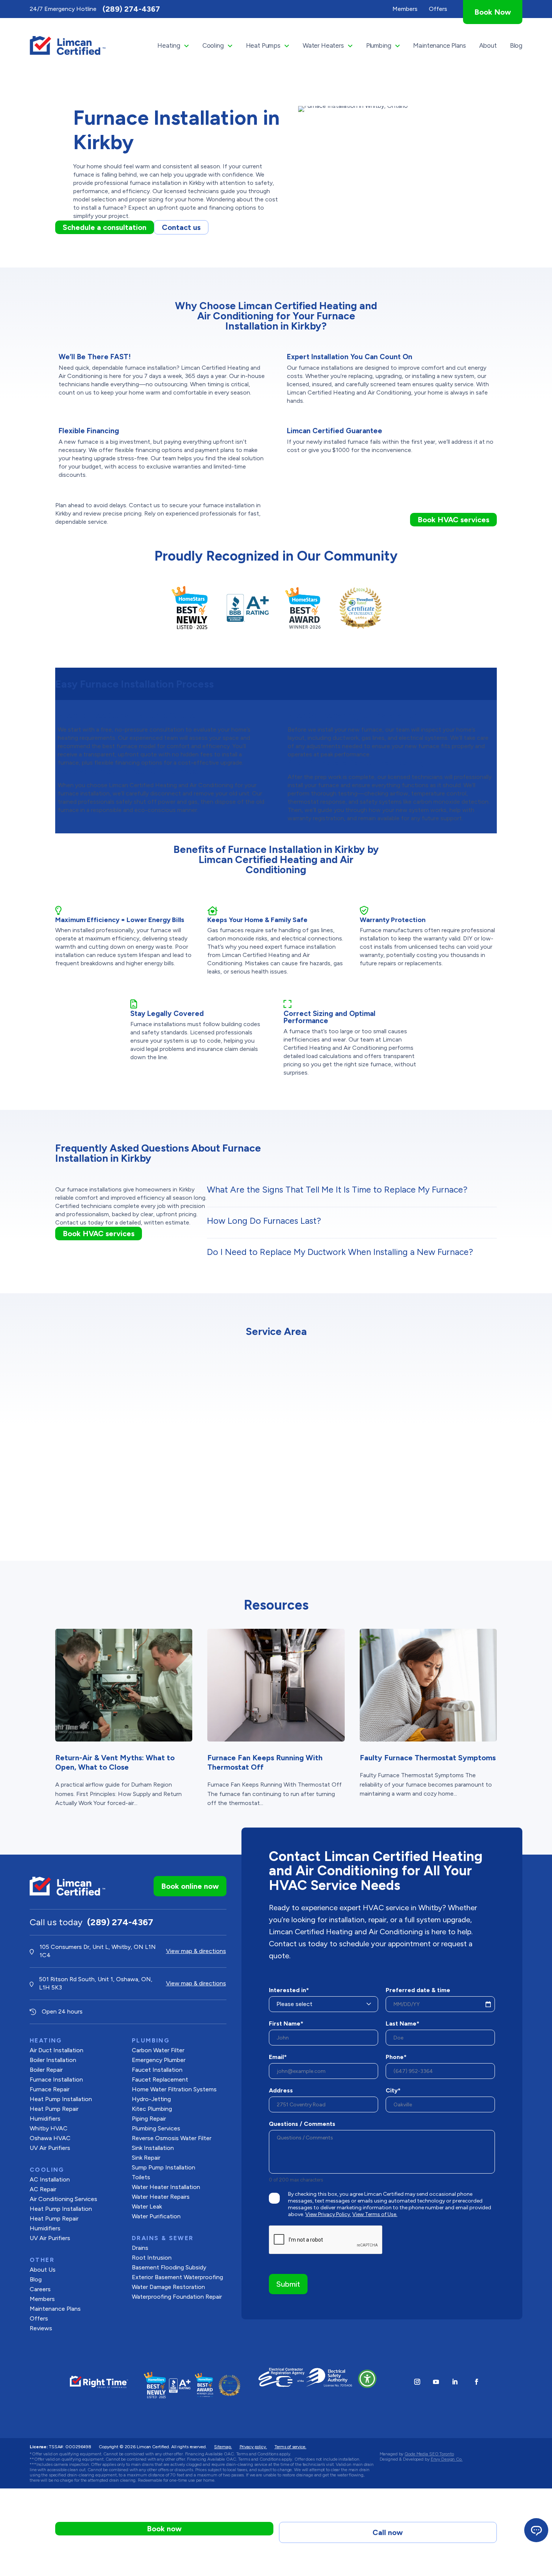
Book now (164, 2529)
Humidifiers (45, 2119)
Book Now (493, 12)
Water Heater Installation (166, 2187)
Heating (169, 45)
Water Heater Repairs (161, 2197)
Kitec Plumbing (152, 2109)
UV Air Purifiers (50, 2148)
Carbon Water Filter (158, 2050)
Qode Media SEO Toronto (429, 2454)
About (488, 45)
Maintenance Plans (439, 45)
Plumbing (379, 45)
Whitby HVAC (49, 2128)
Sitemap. (223, 2447)
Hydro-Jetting (151, 2099)
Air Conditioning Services (63, 2199)
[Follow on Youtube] (436, 2382)
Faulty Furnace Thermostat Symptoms (428, 1758)
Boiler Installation (53, 2060)
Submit (288, 2284)
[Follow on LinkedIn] (455, 2382)
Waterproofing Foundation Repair (177, 2297)
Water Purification (156, 2216)
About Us (43, 2270)
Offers (39, 2318)
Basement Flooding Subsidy (169, 2267)
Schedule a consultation (105, 227)
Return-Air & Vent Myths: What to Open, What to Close (115, 1762)
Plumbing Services (156, 2128)
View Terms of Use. (375, 2214)
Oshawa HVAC (50, 2138)
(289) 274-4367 (131, 9)
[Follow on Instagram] (417, 2382)
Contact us (181, 227)
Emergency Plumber (159, 2060)
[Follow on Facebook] (477, 2382)
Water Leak (147, 2206)
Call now (388, 2532)
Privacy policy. (253, 2447)
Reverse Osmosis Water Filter (172, 2138)
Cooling (213, 45)
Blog (516, 45)
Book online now (190, 1886)
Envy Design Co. (447, 2459)
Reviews (41, 2328)
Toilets (141, 2177)
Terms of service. (290, 2447)
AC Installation (50, 2179)
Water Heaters (323, 45)
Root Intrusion (152, 2258)
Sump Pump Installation (164, 2167)
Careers (40, 2289)
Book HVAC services (453, 520)
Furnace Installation (56, 2079)
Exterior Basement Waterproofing (177, 2277)
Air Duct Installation (57, 2050)
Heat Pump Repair (54, 2109)
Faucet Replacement (160, 2079)
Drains (140, 2248)
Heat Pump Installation (61, 2099)
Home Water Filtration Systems (174, 2089)
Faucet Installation (157, 2070)
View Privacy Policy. (328, 2214)
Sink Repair (146, 2158)
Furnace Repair (50, 2089)
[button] (367, 2379)
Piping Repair (149, 2119)
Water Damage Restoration (168, 2287)
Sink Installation (153, 2148)
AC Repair (43, 2189)
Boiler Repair (46, 2070)
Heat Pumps (263, 45)
